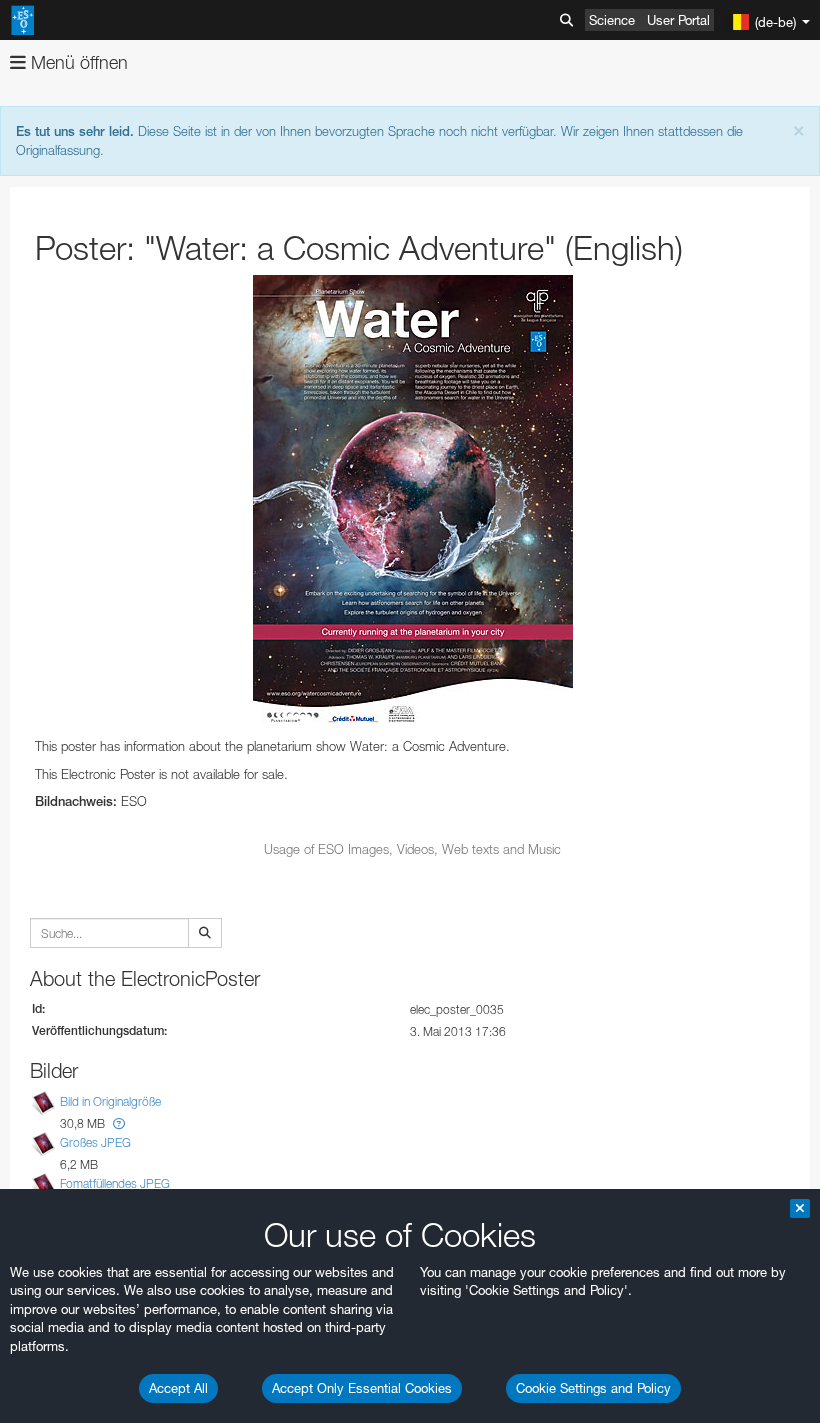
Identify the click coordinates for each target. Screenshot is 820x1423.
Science (612, 20)
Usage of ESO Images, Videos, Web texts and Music (412, 849)
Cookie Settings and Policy (593, 1388)
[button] (119, 1123)
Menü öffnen (77, 62)
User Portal (678, 20)
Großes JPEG (95, 1142)
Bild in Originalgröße (110, 1101)
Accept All (178, 1388)
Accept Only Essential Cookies (362, 1388)
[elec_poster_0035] (412, 501)
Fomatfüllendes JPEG (115, 1183)
